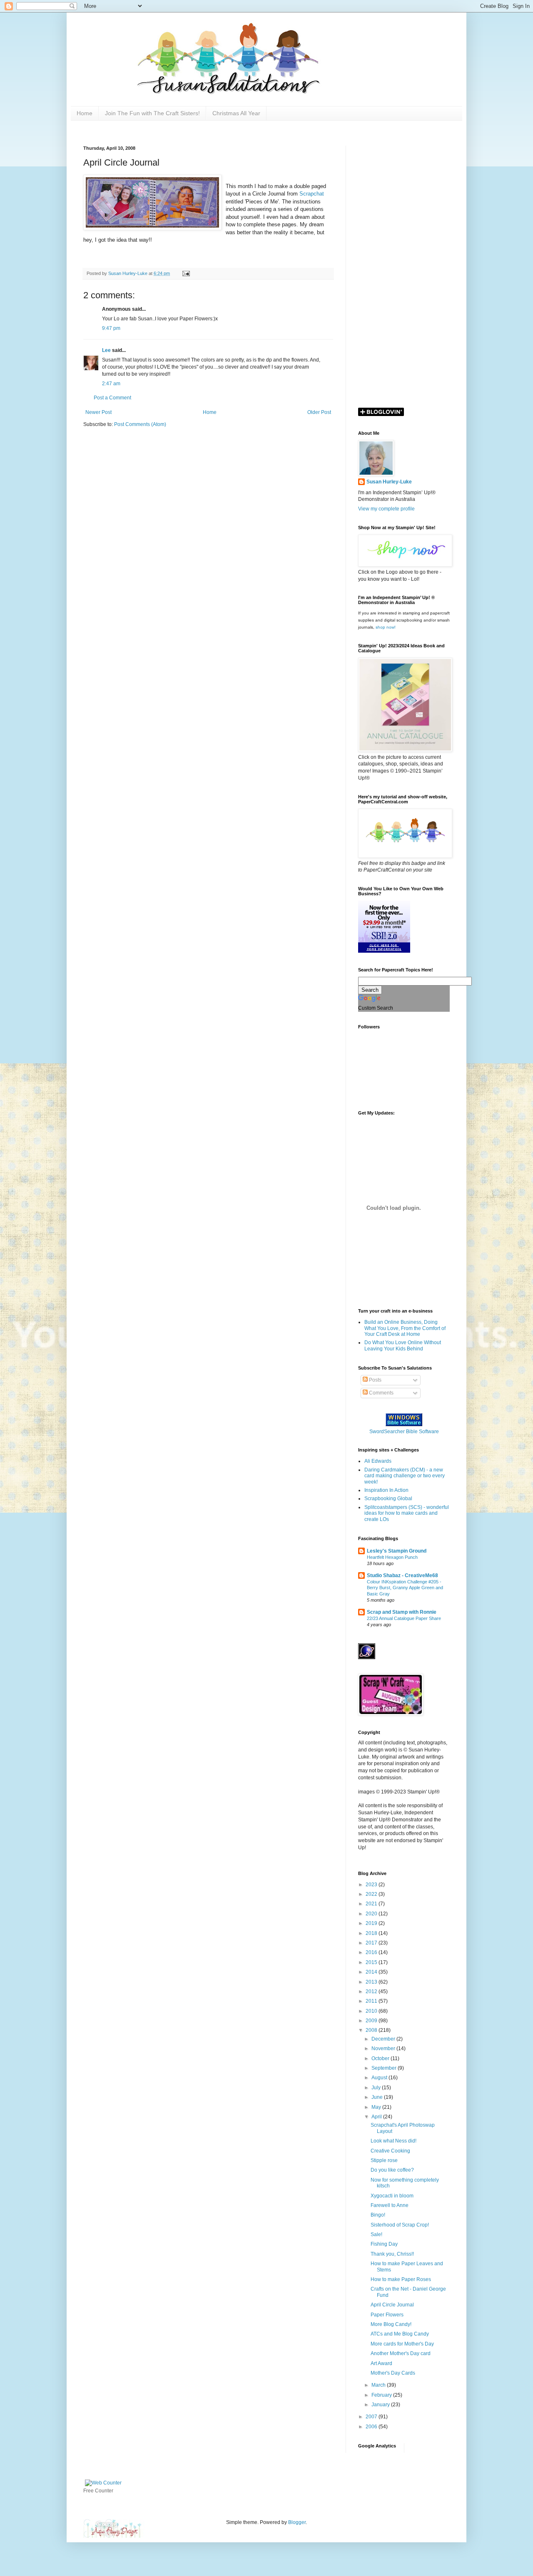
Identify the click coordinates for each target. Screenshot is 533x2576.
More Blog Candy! (391, 2324)
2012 (372, 1991)
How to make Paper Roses (401, 2279)
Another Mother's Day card (401, 2353)
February (382, 2395)
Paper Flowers (387, 2315)
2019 (372, 1923)
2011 (372, 2001)
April (377, 2117)
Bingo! (378, 2215)
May (377, 2107)
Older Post (319, 412)
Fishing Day (384, 2244)
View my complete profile (386, 509)
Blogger (297, 2522)
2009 (372, 2021)
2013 (372, 1982)
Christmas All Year (236, 113)
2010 (372, 2011)
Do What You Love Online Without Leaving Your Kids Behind (403, 1345)
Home (85, 113)
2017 (372, 1943)
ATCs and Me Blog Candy (400, 2334)
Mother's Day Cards (393, 2373)
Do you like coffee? (392, 2170)
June (378, 2097)
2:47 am (111, 384)
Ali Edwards (378, 1461)
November (384, 2048)
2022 (372, 1894)
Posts (375, 1380)
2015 (372, 1962)
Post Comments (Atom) (140, 424)
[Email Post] (186, 273)
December (384, 2039)
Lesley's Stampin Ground (397, 1551)
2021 (372, 1904)
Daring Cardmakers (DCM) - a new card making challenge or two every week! (405, 1476)
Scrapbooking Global (388, 1499)
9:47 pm (111, 328)
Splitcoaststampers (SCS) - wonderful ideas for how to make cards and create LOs (407, 1513)
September (385, 2068)
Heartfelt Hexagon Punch (392, 1557)
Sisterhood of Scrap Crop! (400, 2225)
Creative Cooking (390, 2151)
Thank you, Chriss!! (392, 2254)
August (380, 2078)
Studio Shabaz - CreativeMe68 (402, 1575)
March (379, 2385)
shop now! (386, 627)
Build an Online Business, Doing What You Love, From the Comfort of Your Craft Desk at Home (405, 1328)
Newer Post (98, 412)
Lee (107, 350)
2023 (372, 1885)
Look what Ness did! (394, 2141)
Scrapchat (312, 194)
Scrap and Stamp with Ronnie (402, 1612)
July (377, 2088)
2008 (372, 2030)
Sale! (376, 2234)
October (381, 2058)
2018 (372, 1933)
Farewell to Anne (390, 2205)
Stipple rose (384, 2160)
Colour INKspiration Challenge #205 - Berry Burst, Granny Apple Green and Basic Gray (405, 1588)
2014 (372, 1972)
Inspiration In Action (386, 1490)
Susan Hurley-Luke (389, 482)
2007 (372, 2417)
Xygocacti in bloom (392, 2196)
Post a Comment (112, 398)
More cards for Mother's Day (402, 2344)
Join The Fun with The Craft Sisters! (152, 113)
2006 (372, 2427)
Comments (381, 1393)
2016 (372, 1952)
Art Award (381, 2363)
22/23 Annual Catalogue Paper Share (404, 1618)
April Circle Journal (392, 2305)
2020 (372, 1914)
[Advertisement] (404, 270)
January (381, 2405)
